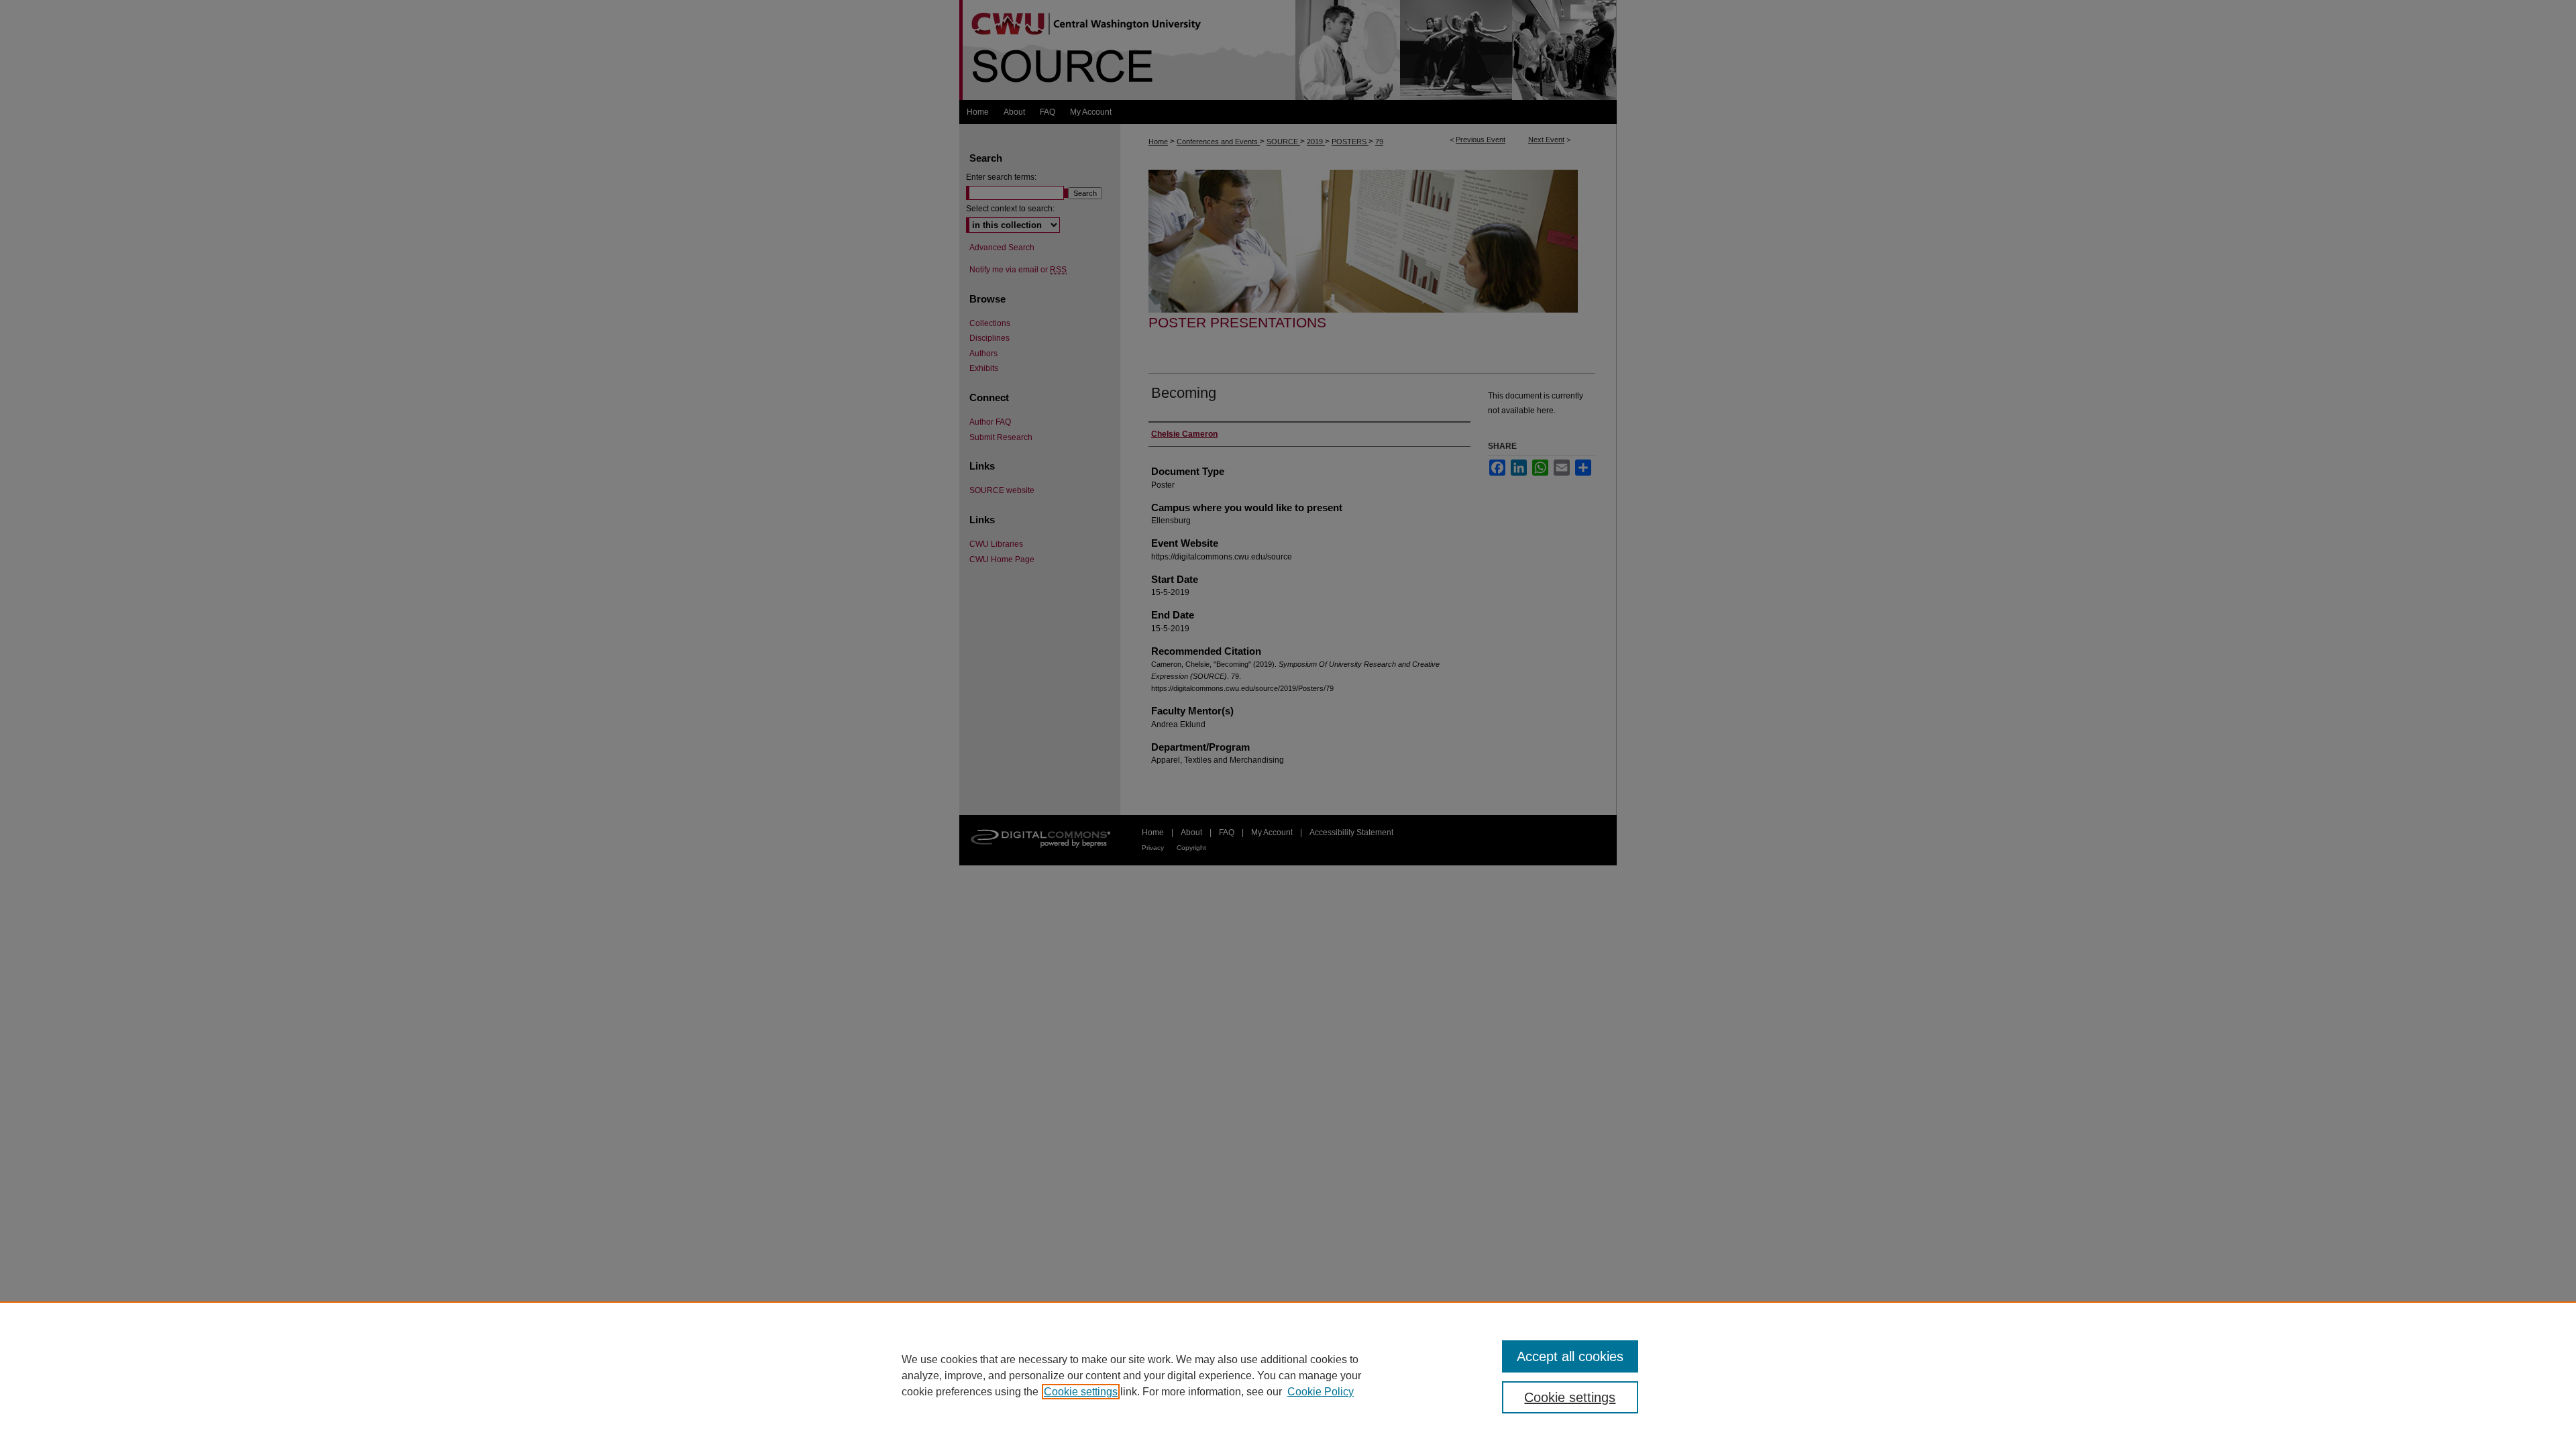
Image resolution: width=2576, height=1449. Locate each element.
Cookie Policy (1321, 1392)
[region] (1288, 1375)
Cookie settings (1081, 1392)
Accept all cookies (1570, 1356)
